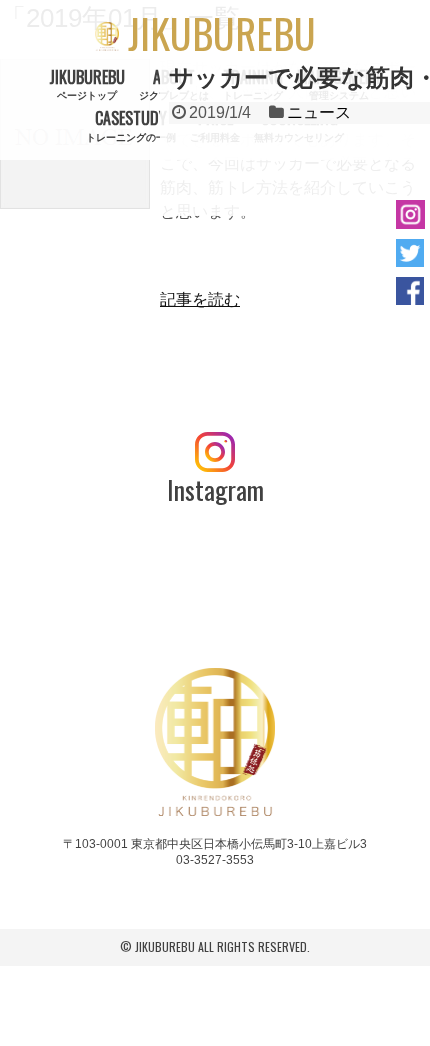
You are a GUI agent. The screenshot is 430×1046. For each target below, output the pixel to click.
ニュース (319, 112)
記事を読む (200, 299)
